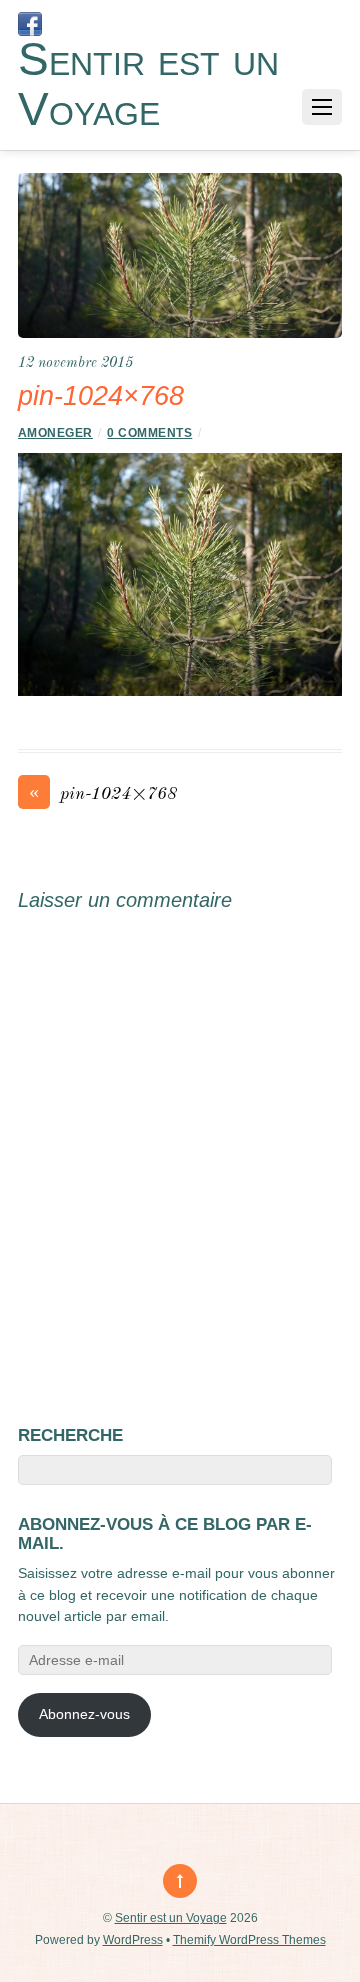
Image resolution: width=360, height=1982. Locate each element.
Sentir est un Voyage (171, 1918)
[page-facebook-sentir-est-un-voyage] (30, 24)
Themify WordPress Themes (249, 1940)
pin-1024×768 (103, 793)
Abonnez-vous (84, 1714)
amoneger (55, 433)
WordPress (133, 1940)
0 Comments (149, 433)
